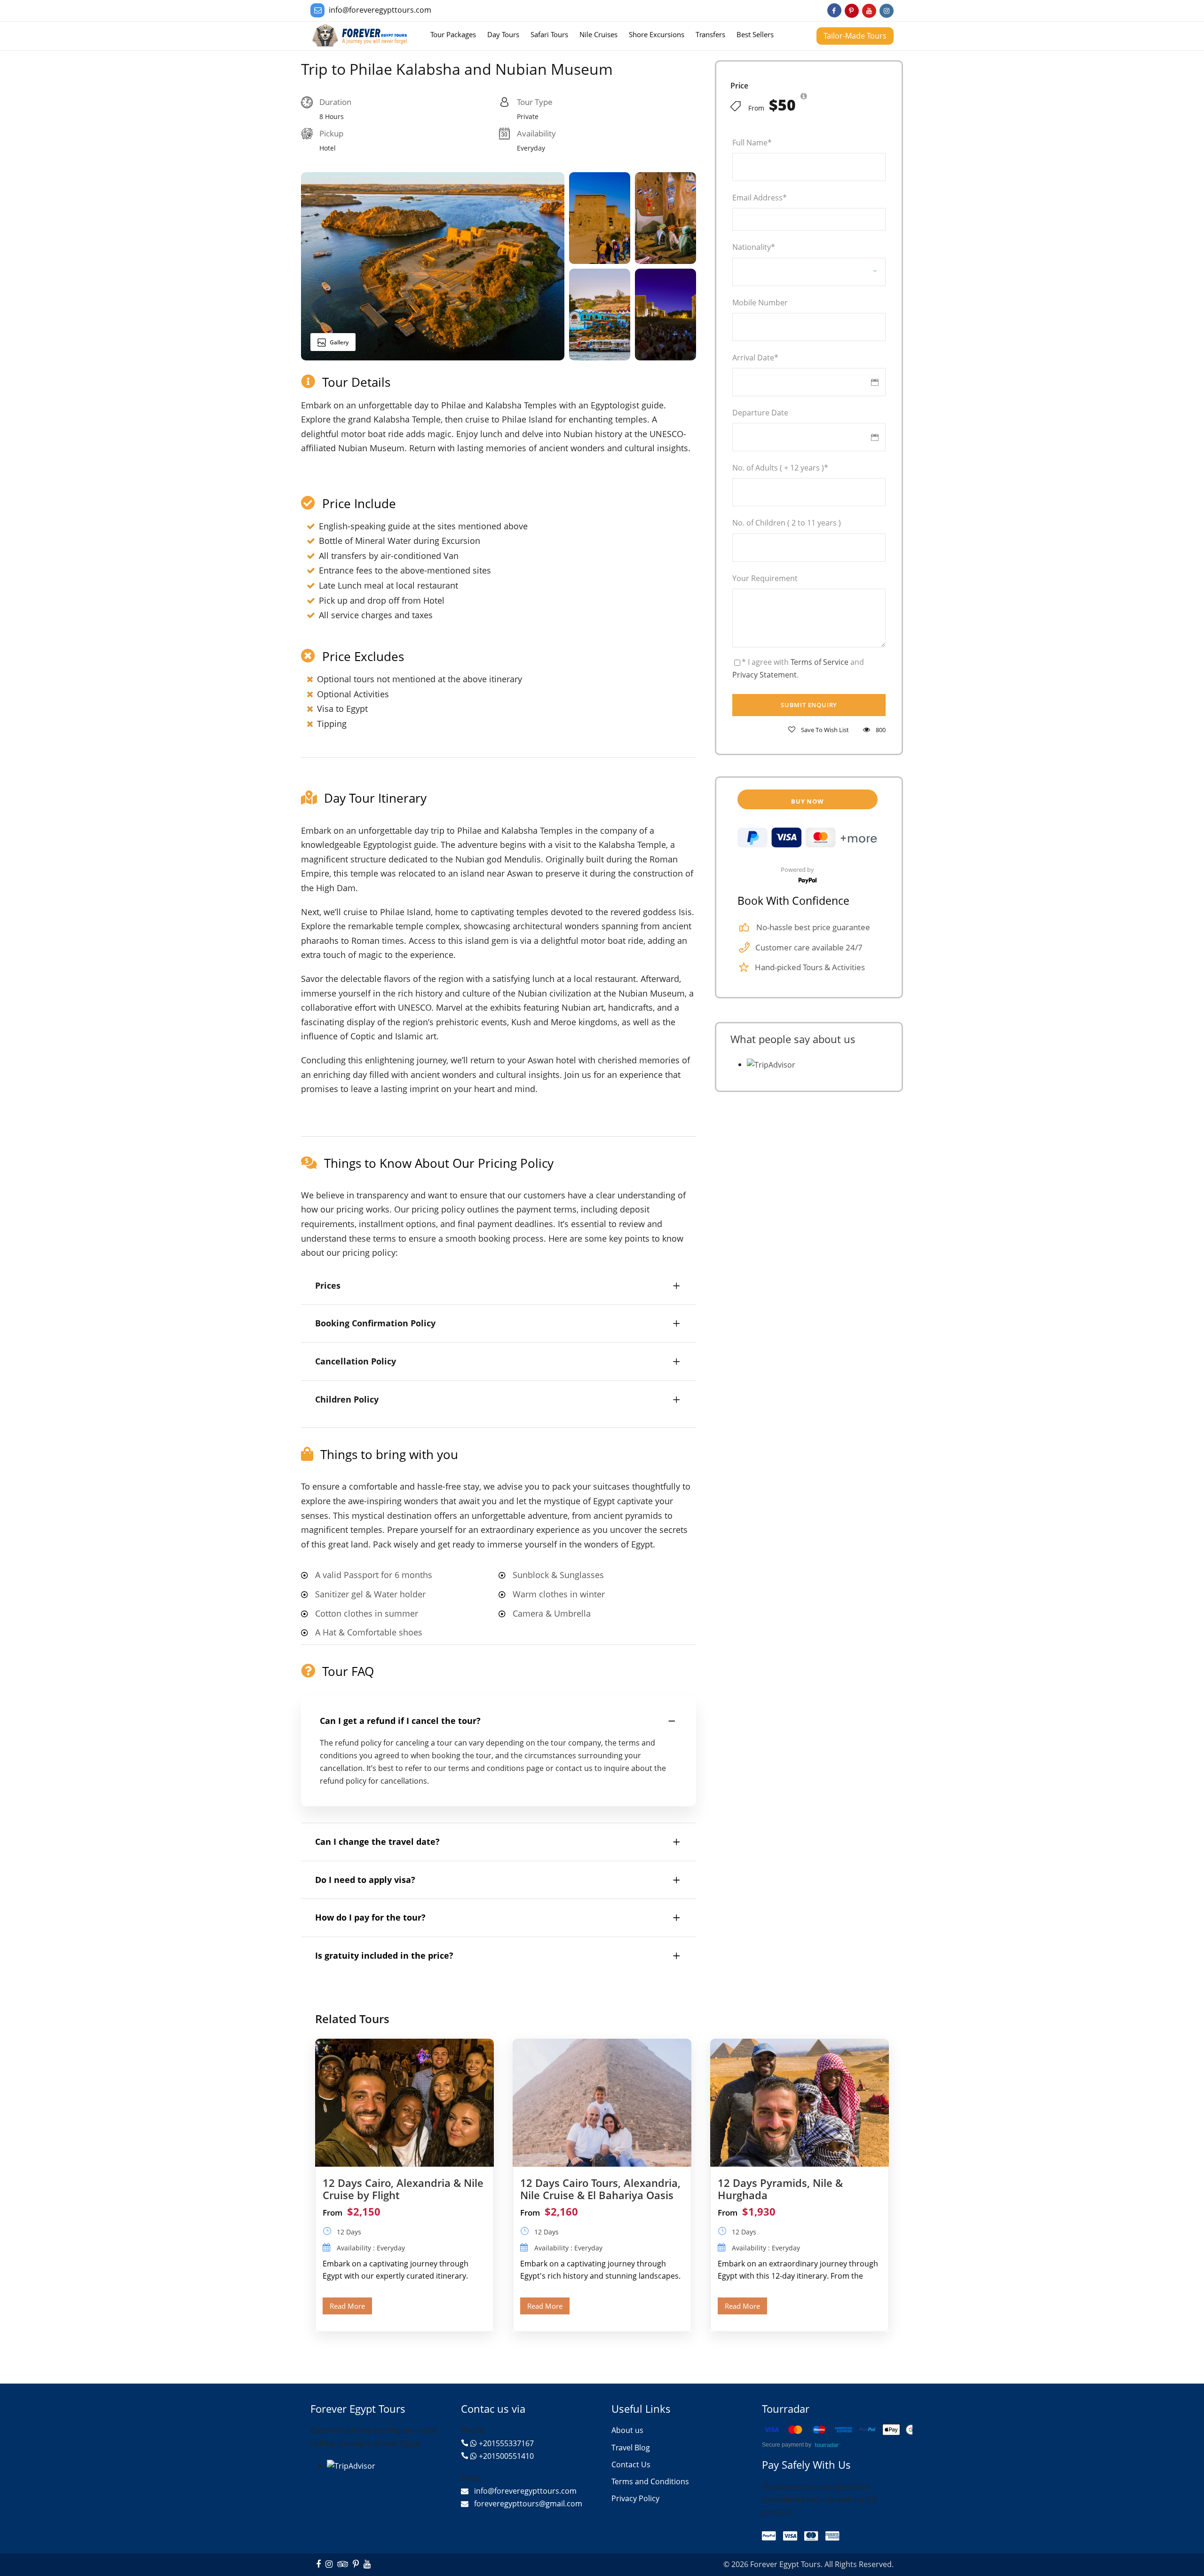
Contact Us (631, 2464)
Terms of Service (820, 662)
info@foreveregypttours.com (380, 10)
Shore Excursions (657, 34)
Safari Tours (549, 34)
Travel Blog (631, 2448)
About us (627, 2430)
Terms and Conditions (650, 2481)
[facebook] (834, 11)
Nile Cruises (598, 34)
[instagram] (887, 11)
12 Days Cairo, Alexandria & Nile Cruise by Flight (403, 2189)
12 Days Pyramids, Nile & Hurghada (780, 2189)
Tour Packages (453, 34)
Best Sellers (755, 34)
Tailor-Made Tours (855, 36)
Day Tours (503, 34)
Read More (347, 2306)
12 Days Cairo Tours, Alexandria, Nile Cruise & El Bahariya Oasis (600, 2189)
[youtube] (869, 11)
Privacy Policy (635, 2498)
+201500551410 (506, 2456)
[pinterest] (852, 11)
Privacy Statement (764, 675)
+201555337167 (506, 2443)
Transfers (710, 34)
